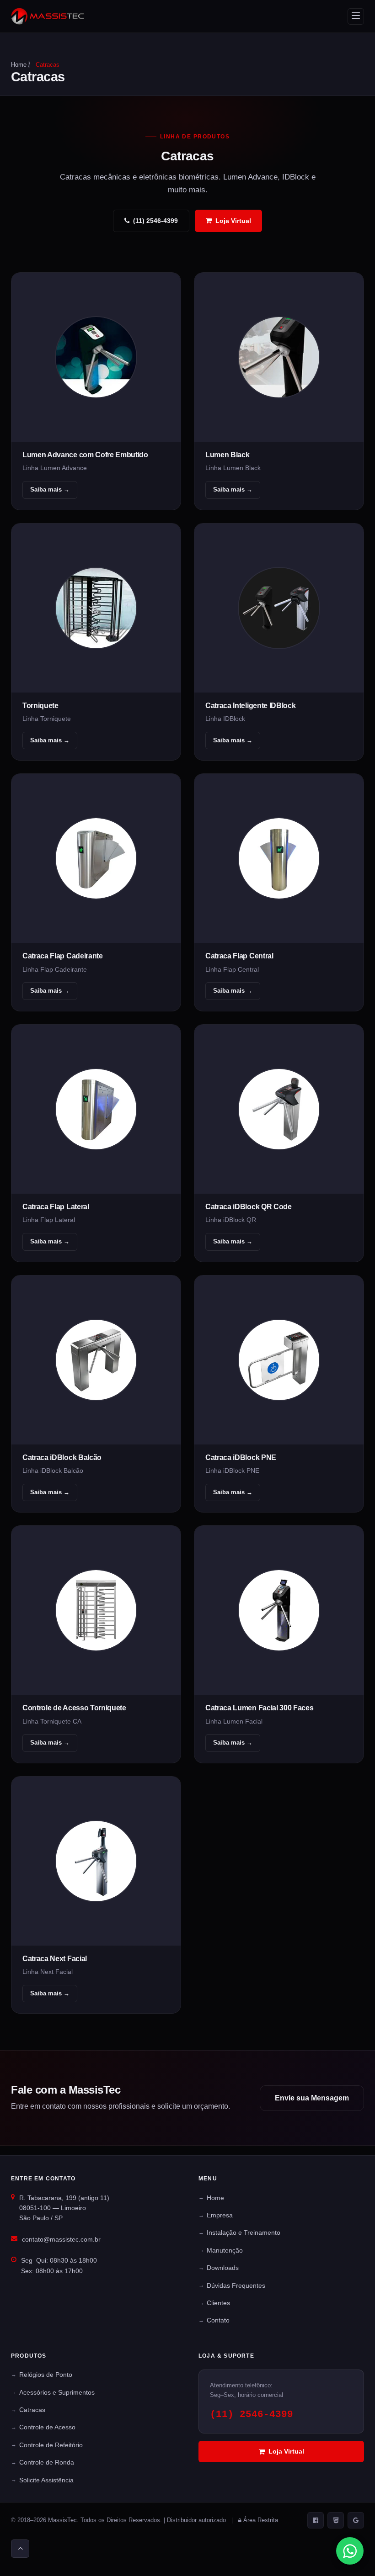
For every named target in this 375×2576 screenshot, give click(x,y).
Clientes (218, 2303)
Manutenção (225, 2250)
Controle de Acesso (47, 2427)
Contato (218, 2320)
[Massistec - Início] (48, 16)
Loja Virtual (233, 221)
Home (19, 65)
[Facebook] (316, 2520)
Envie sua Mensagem (312, 2098)
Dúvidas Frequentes (236, 2285)
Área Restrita (261, 2520)
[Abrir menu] (356, 16)
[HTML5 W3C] (336, 2520)
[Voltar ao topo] (20, 2549)
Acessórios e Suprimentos (57, 2392)
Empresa (220, 2215)
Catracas (32, 2410)
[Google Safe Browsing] (356, 2520)
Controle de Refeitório (51, 2445)
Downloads (223, 2268)
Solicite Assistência (46, 2480)
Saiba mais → (50, 489)
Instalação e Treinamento (244, 2232)
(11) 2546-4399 (155, 221)
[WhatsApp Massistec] (350, 2551)
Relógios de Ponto (46, 2375)
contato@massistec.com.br (61, 2239)
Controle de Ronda (47, 2462)
